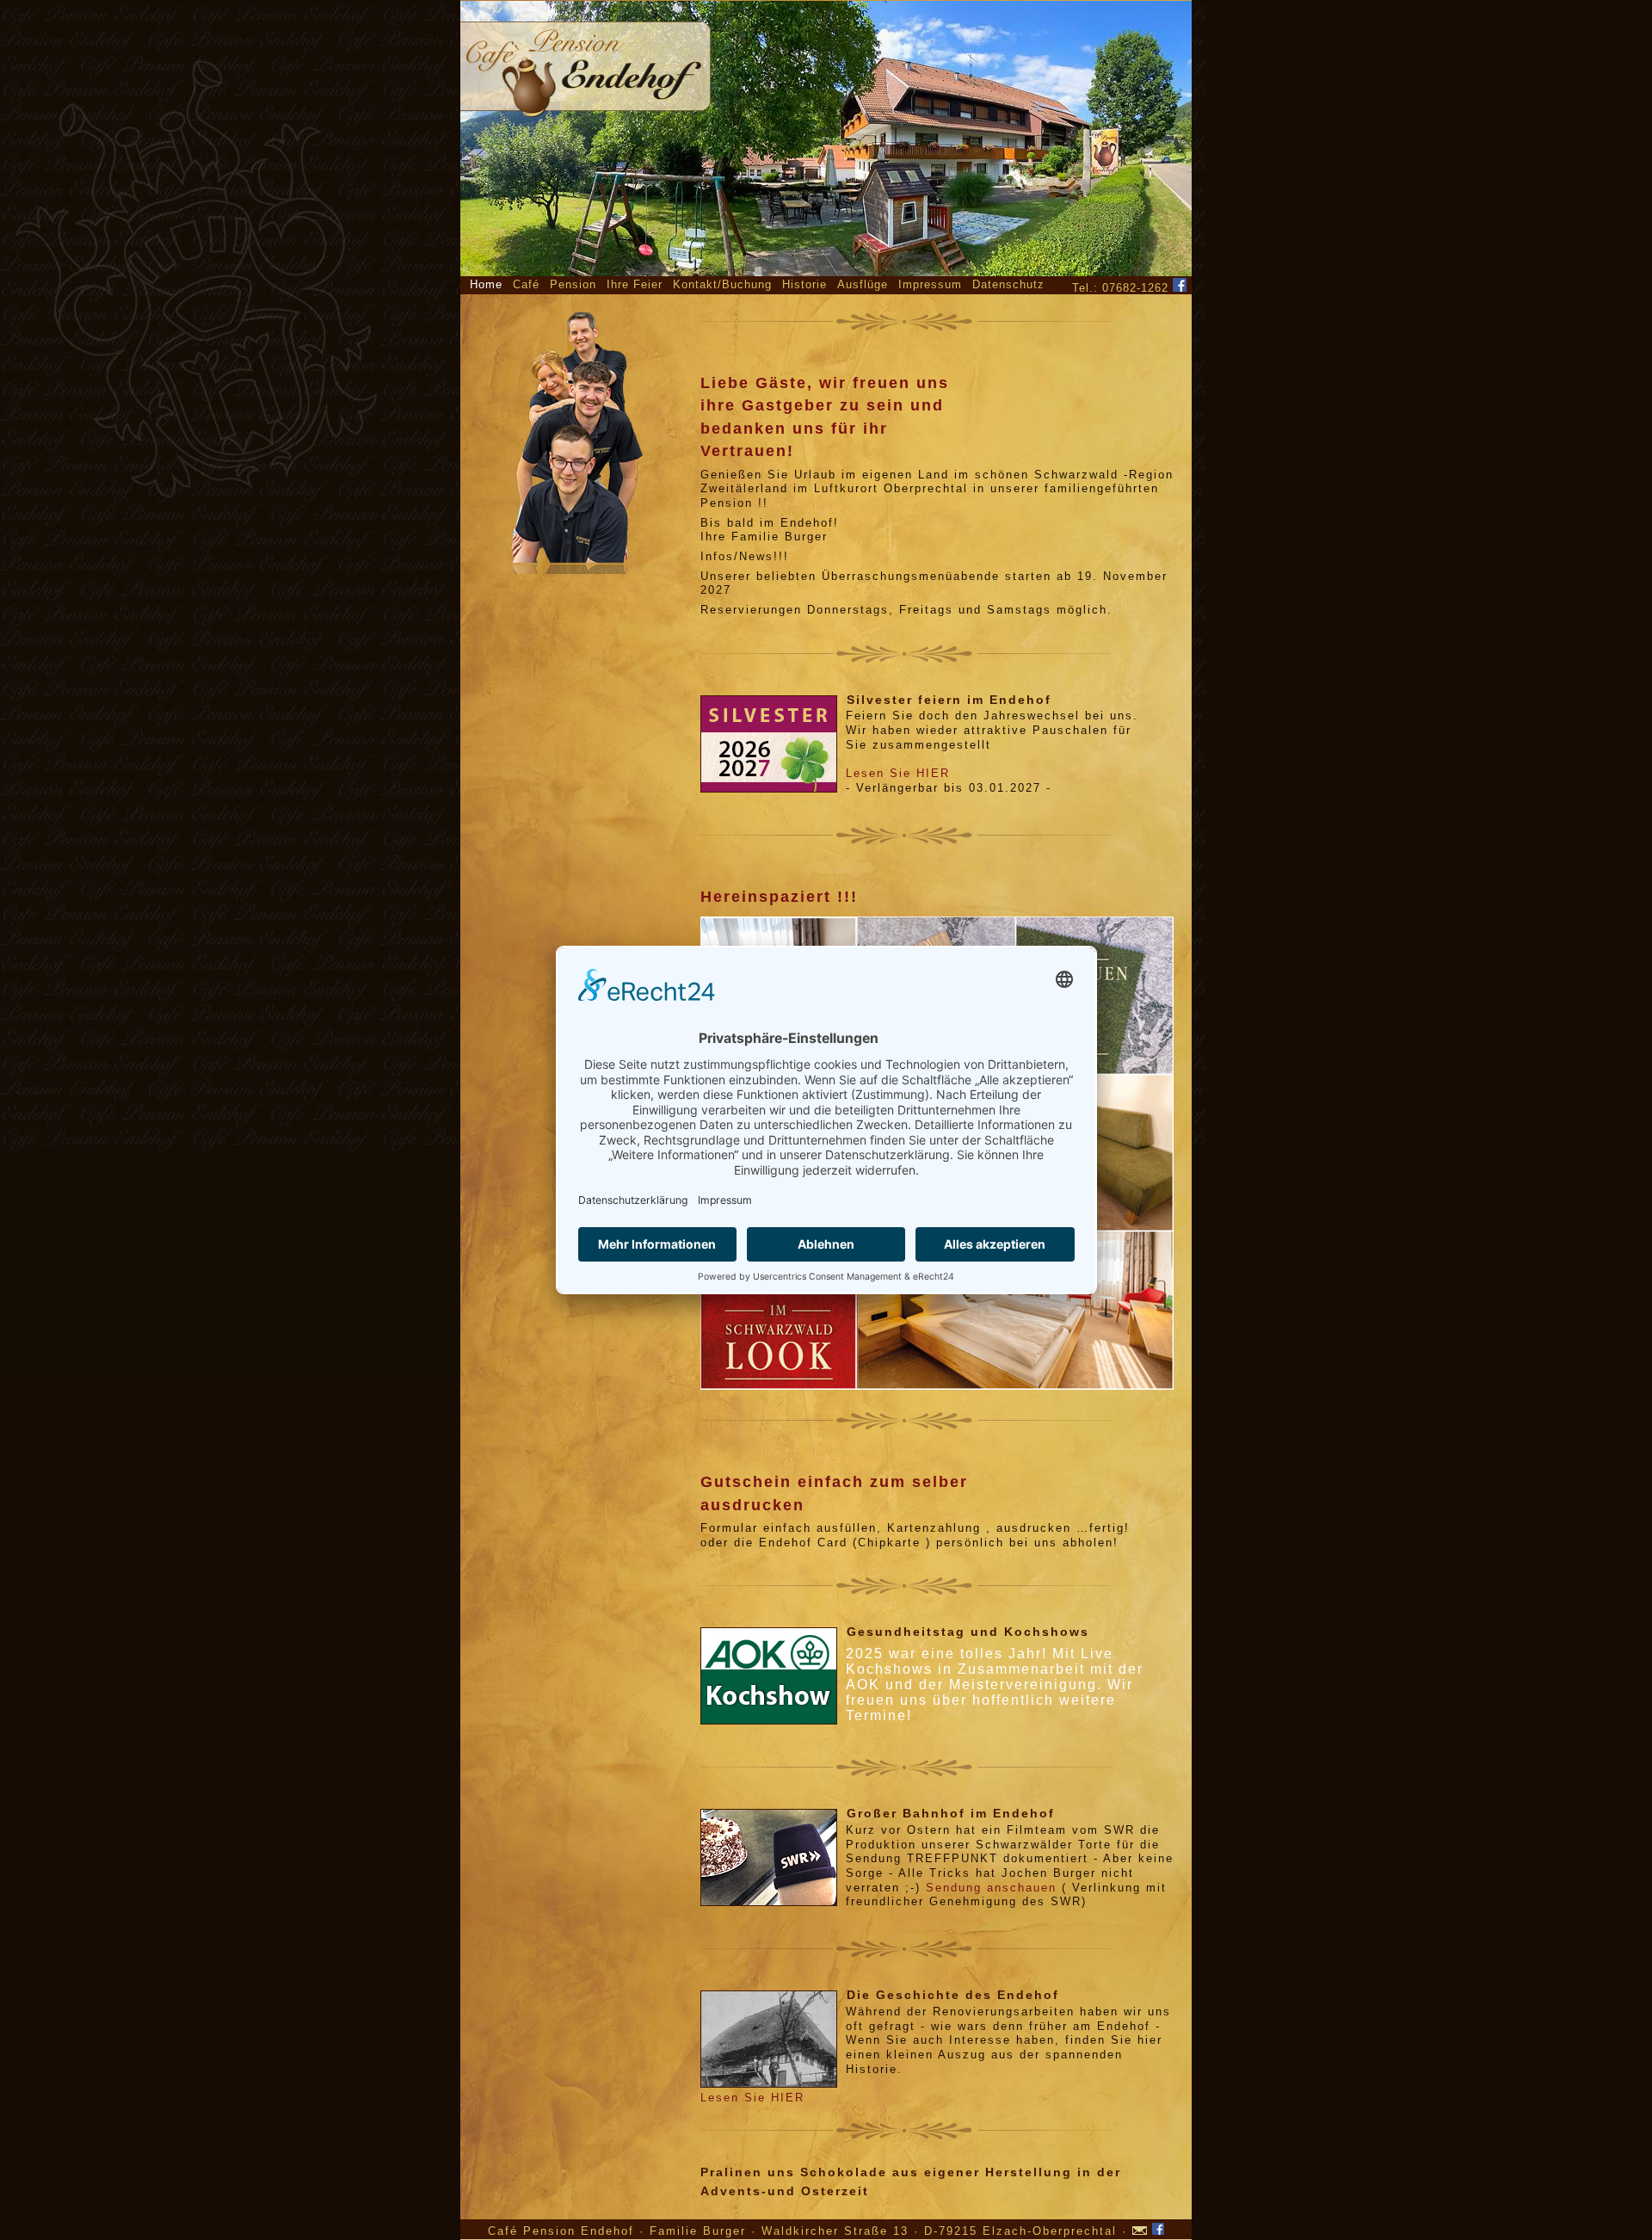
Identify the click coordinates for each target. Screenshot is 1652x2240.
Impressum (930, 284)
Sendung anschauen (991, 1888)
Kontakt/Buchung (722, 284)
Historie (804, 284)
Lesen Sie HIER (898, 773)
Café (526, 284)
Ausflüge (863, 284)
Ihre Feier (635, 284)
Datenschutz (1008, 284)
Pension (573, 284)
